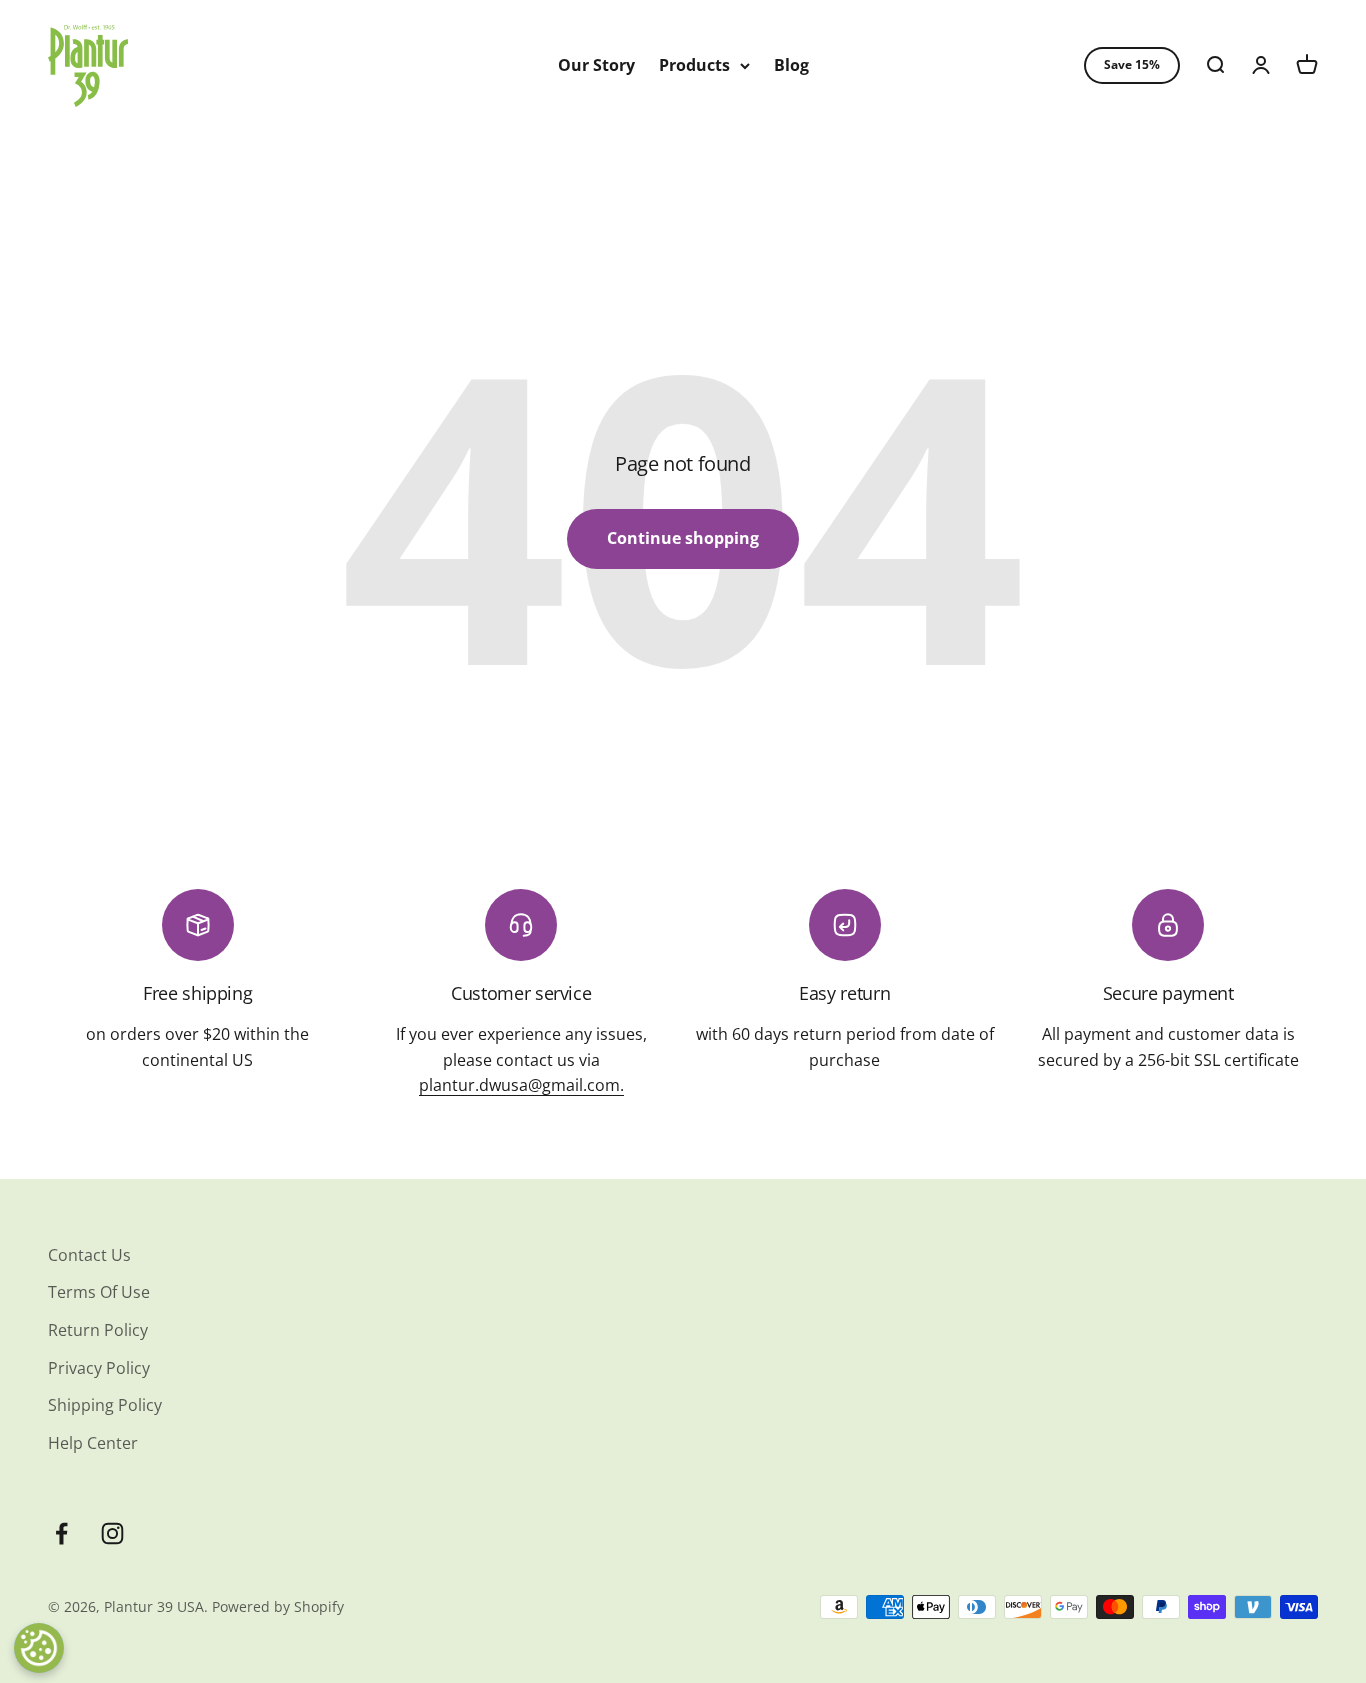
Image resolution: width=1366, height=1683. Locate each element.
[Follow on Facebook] (61, 1533)
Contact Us (89, 1255)
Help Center (93, 1443)
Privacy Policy (99, 1368)
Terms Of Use (99, 1292)
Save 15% (1132, 64)
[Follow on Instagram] (112, 1533)
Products (694, 65)
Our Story (596, 65)
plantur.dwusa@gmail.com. (521, 1085)
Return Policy (98, 1330)
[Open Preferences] (39, 1648)
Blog (791, 65)
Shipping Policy (105, 1405)
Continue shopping (683, 538)
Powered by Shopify (278, 1606)
